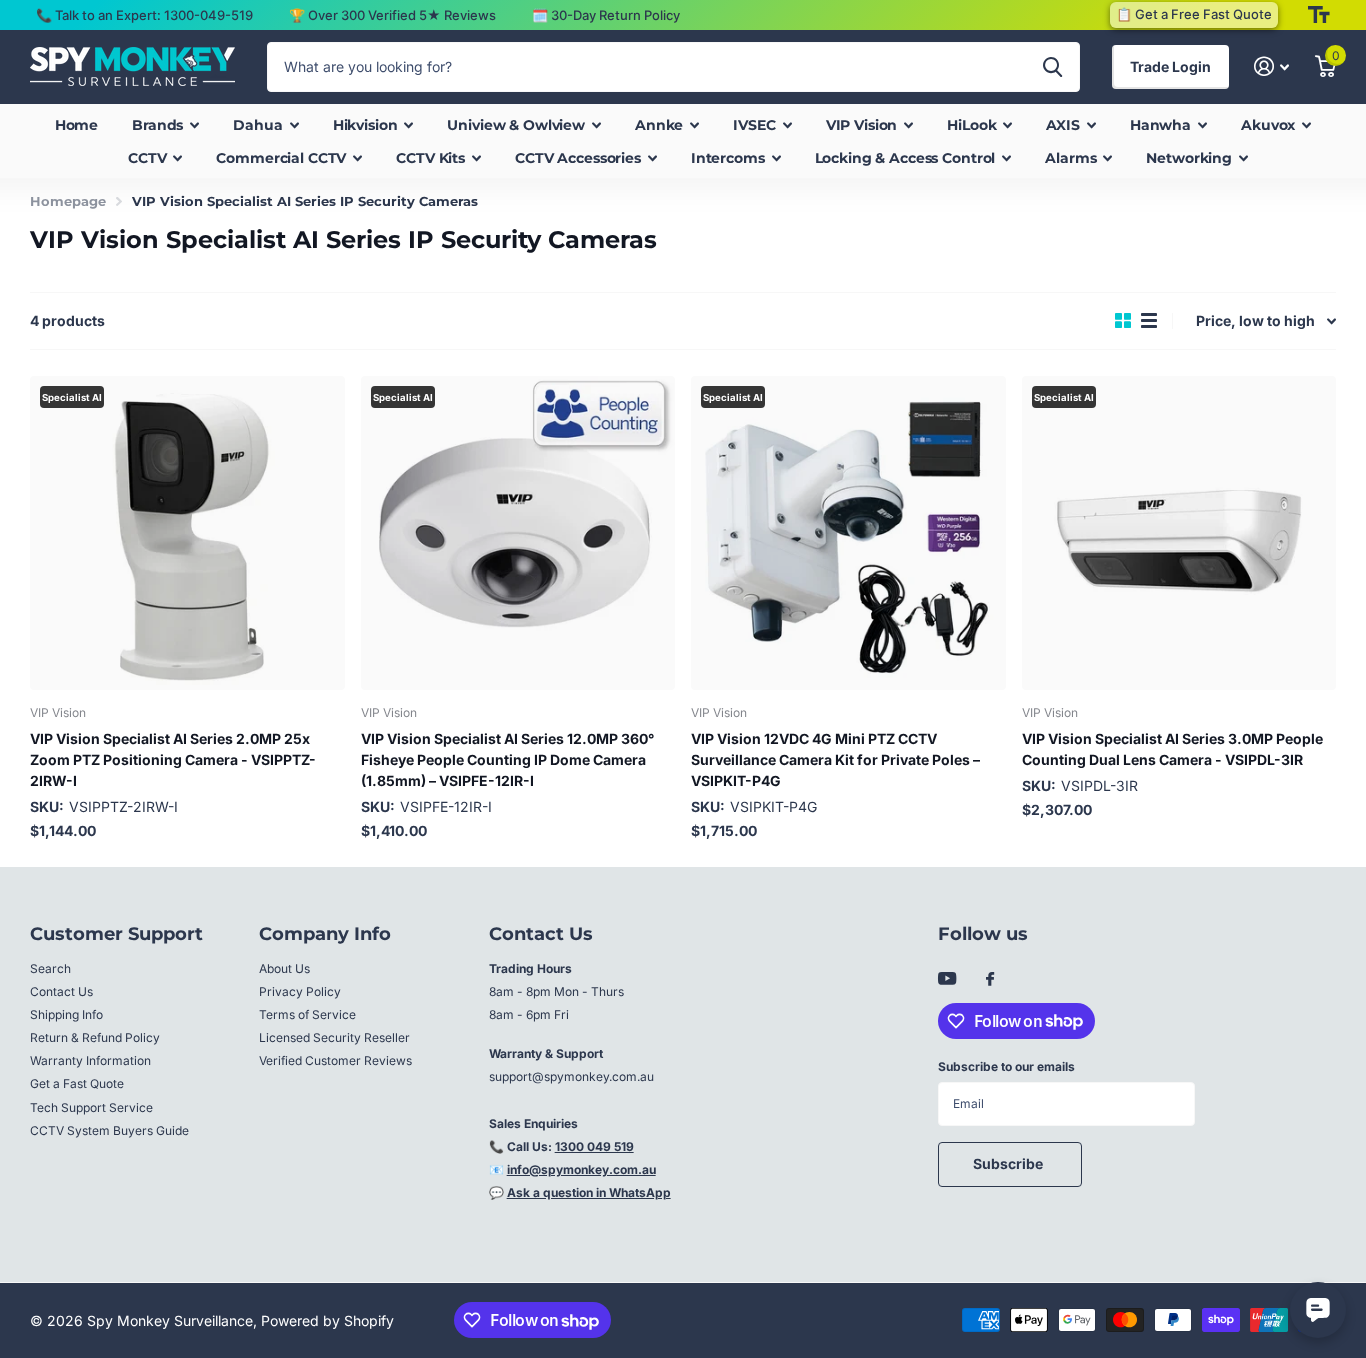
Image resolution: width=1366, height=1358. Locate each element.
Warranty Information (90, 1060)
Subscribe (1009, 1163)
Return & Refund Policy (95, 1037)
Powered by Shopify (327, 1320)
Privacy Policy (300, 991)
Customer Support (116, 934)
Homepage (68, 201)
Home (76, 125)
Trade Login (1170, 66)
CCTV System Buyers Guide (109, 1130)
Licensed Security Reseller (334, 1037)
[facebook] (990, 980)
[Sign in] (1271, 66)
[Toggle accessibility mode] (1319, 15)
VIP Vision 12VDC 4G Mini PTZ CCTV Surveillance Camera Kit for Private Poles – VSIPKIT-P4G (835, 759)
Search (50, 968)
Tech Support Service (91, 1107)
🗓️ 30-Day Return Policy (606, 15)
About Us (284, 968)
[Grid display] (1123, 321)
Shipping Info (66, 1014)
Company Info (325, 934)
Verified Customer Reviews (335, 1060)
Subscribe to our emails (1006, 1066)
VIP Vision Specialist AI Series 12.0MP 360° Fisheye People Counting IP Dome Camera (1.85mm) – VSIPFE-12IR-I (507, 759)
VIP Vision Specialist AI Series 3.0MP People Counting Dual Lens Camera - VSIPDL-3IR (1172, 749)
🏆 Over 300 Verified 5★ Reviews (392, 15)
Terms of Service (307, 1014)
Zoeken (1052, 67)
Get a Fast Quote (77, 1083)
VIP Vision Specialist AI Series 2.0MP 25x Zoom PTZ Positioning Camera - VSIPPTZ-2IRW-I (173, 759)
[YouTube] (947, 979)
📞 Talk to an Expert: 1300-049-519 (144, 15)
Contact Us (61, 991)
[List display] (1149, 321)
